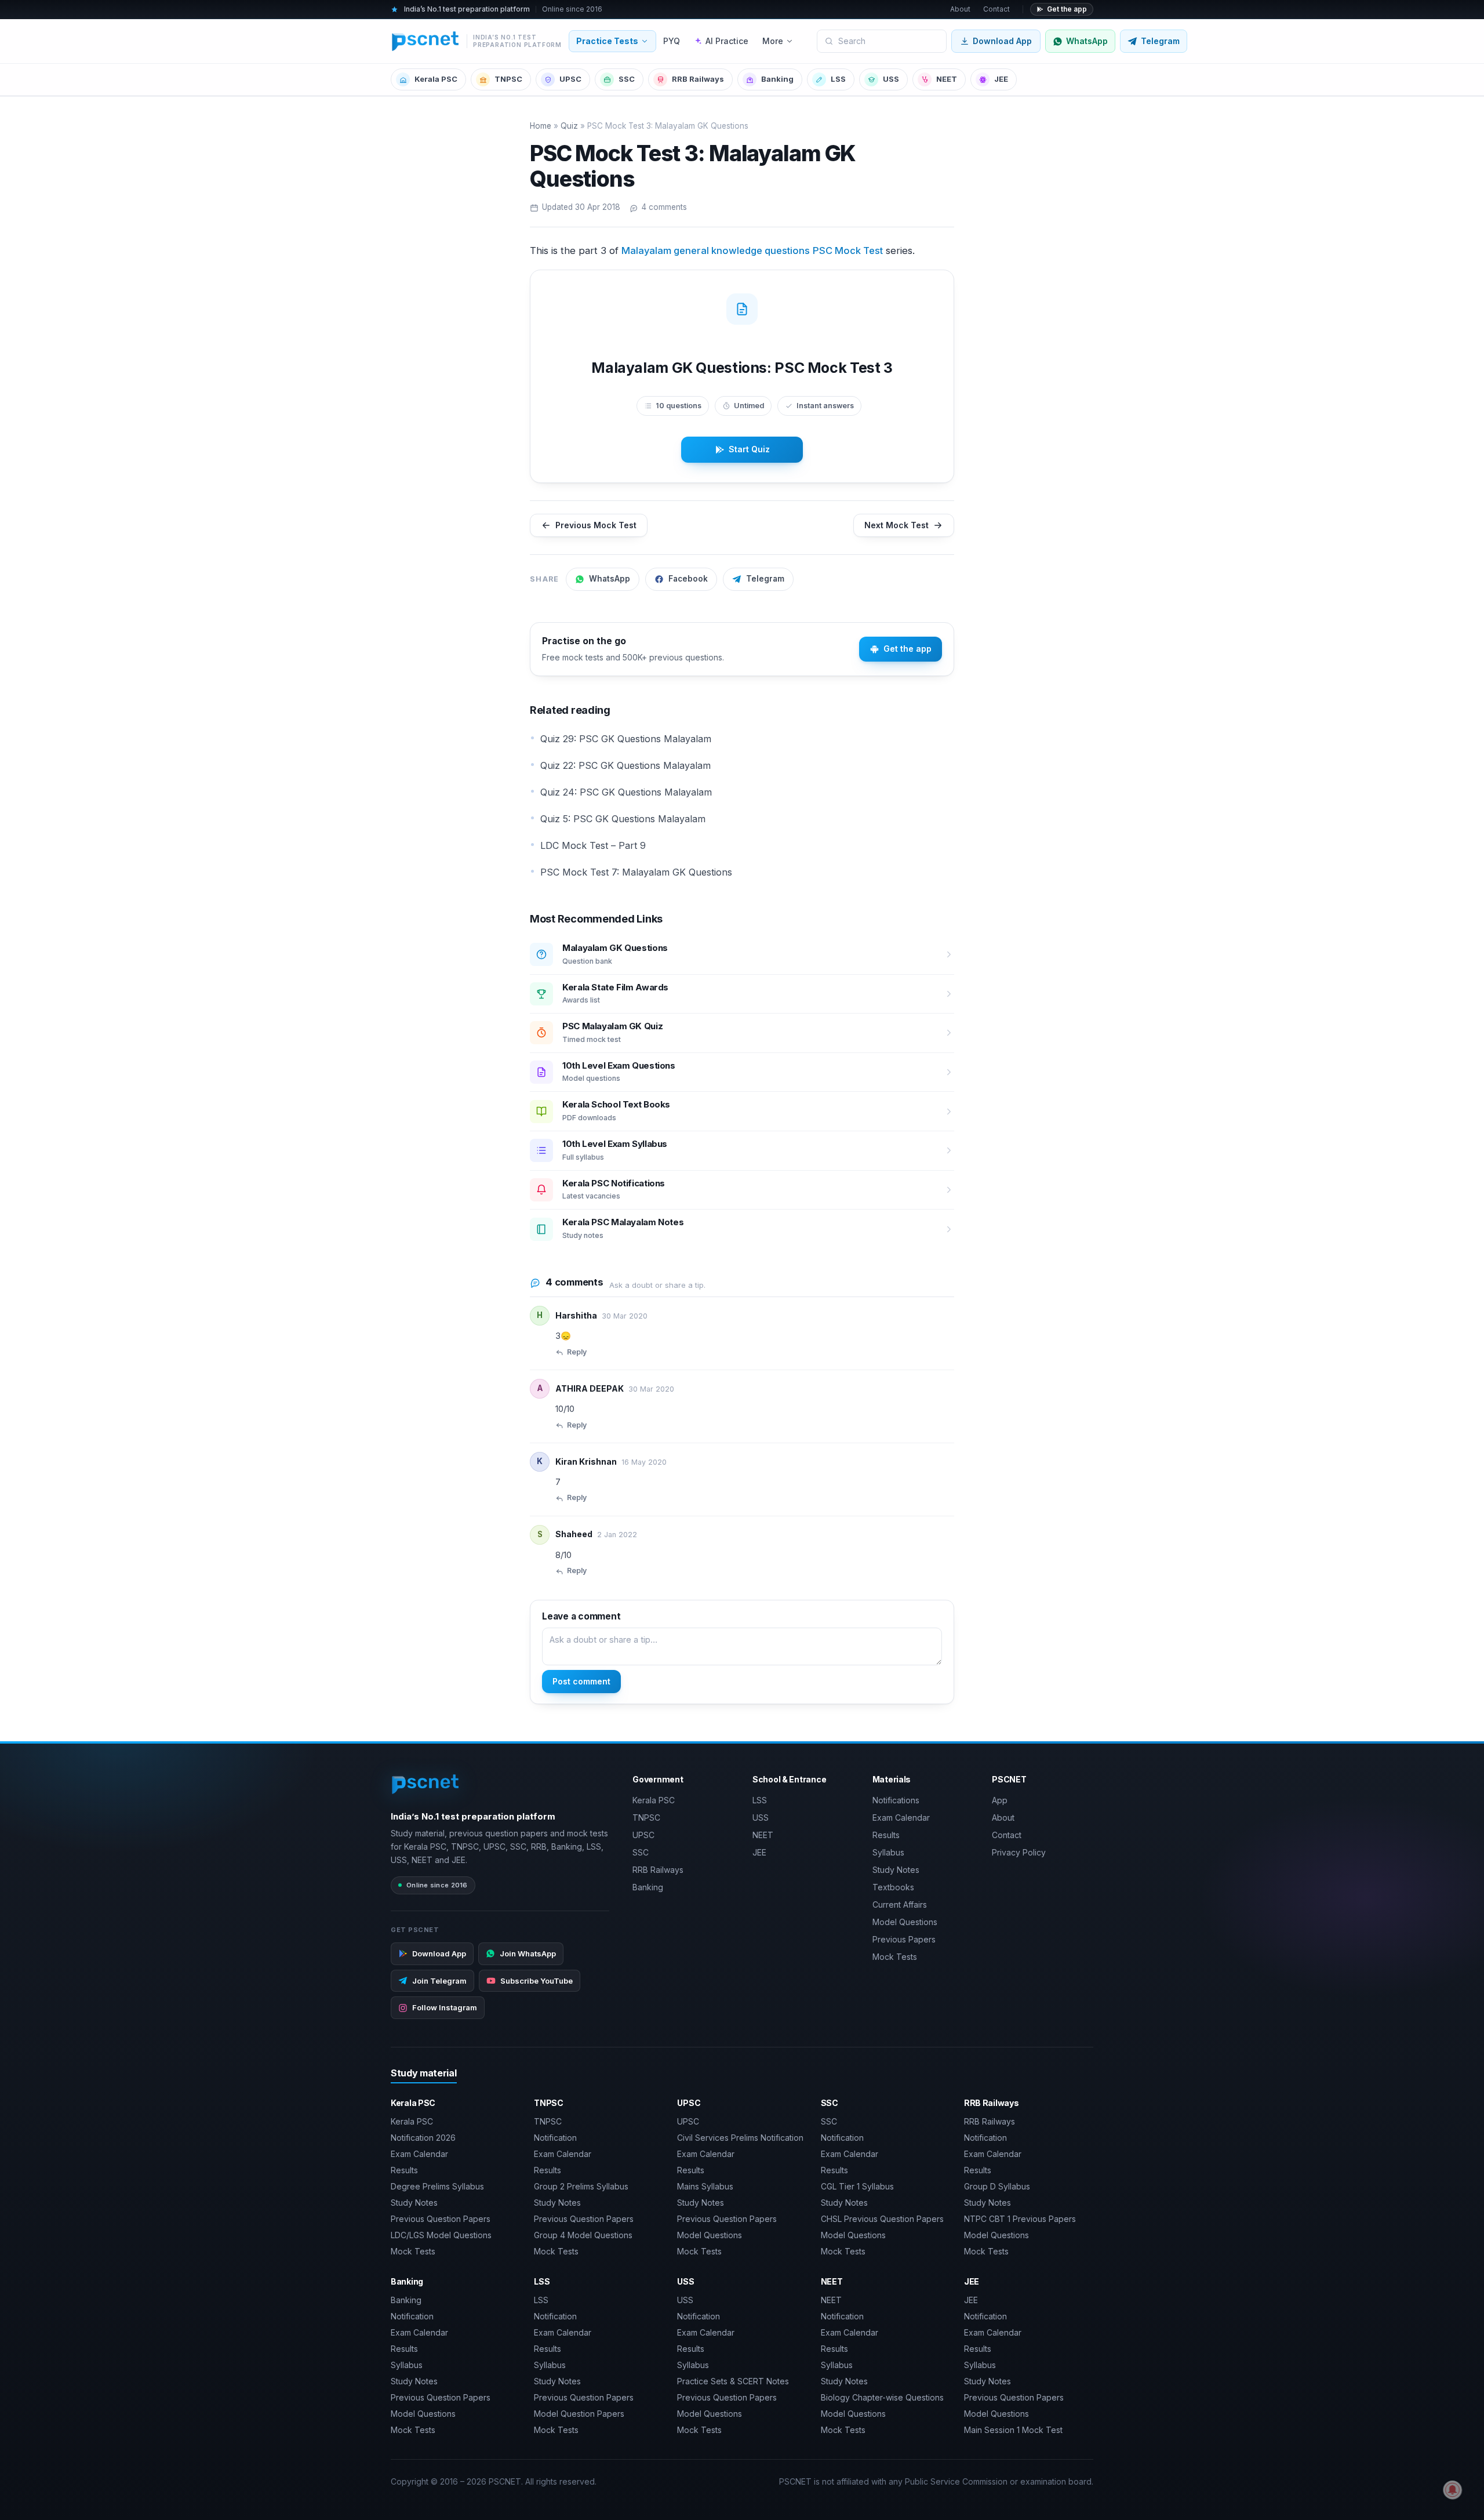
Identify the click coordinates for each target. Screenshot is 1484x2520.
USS (891, 79)
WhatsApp (610, 579)
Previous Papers (904, 1939)
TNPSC (508, 79)
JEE (1001, 79)
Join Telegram (439, 1981)
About (960, 9)
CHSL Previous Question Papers (882, 2219)
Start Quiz (749, 449)
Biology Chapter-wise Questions (882, 2397)
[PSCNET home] (426, 1784)
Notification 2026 (423, 2138)
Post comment (581, 1681)
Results (886, 1835)
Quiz (569, 126)
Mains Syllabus (705, 2186)
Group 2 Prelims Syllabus (581, 2186)
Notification (555, 2138)
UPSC (570, 79)
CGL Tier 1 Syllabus (857, 2186)
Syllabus (888, 1852)
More (773, 41)
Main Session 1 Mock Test (1013, 2430)
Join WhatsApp (528, 1953)
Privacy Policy (1019, 1852)
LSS (838, 79)
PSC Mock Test (848, 250)
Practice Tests (607, 41)
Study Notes (896, 1870)
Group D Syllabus (997, 2186)
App (1000, 1800)
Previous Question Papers (441, 2219)
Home (541, 126)
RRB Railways (698, 79)
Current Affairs (900, 1904)
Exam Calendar (901, 1818)
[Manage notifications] (1453, 2490)
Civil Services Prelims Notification (740, 2138)
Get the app (1067, 9)
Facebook (688, 579)
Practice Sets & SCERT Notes (733, 2381)
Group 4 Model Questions (583, 2235)
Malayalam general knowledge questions (716, 250)
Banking (777, 79)
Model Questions (905, 1922)
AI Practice (727, 41)
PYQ (672, 41)
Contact (996, 9)
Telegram (765, 579)
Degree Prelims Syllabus (437, 2186)
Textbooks (893, 1887)
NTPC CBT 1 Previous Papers (1020, 2219)
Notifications (896, 1800)
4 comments (664, 207)
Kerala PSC (436, 79)
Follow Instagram (445, 2007)
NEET (947, 79)
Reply (577, 1352)
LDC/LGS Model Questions (441, 2235)
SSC (627, 79)
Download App (1002, 41)
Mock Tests (895, 1957)
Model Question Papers (579, 2414)
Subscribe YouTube (537, 1981)
